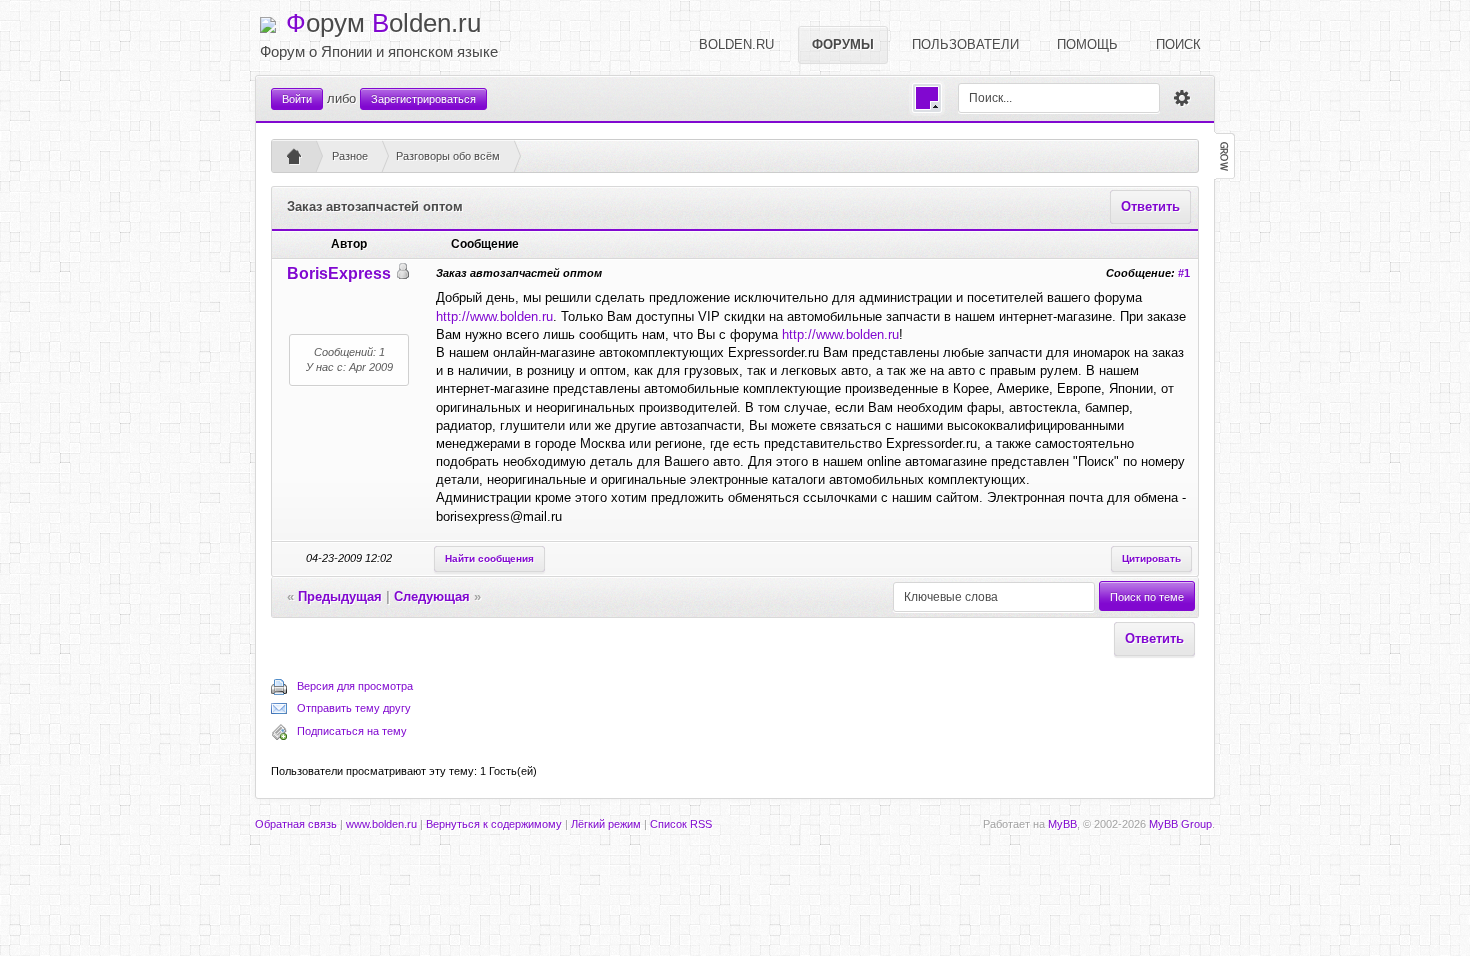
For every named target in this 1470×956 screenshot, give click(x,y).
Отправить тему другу (354, 708)
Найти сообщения (489, 558)
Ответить (1150, 206)
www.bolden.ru (381, 824)
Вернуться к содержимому (494, 824)
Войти (297, 99)
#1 (1184, 273)
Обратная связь (296, 824)
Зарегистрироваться (423, 99)
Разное (350, 156)
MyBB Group (1180, 824)
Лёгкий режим (606, 824)
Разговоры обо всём (448, 156)
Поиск (1178, 44)
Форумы (843, 44)
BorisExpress (339, 273)
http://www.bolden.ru (494, 316)
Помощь (1087, 44)
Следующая (432, 596)
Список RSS (681, 824)
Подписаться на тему (352, 731)
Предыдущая (340, 596)
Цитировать (1151, 558)
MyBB (1062, 824)
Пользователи (965, 44)
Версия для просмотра (355, 686)
